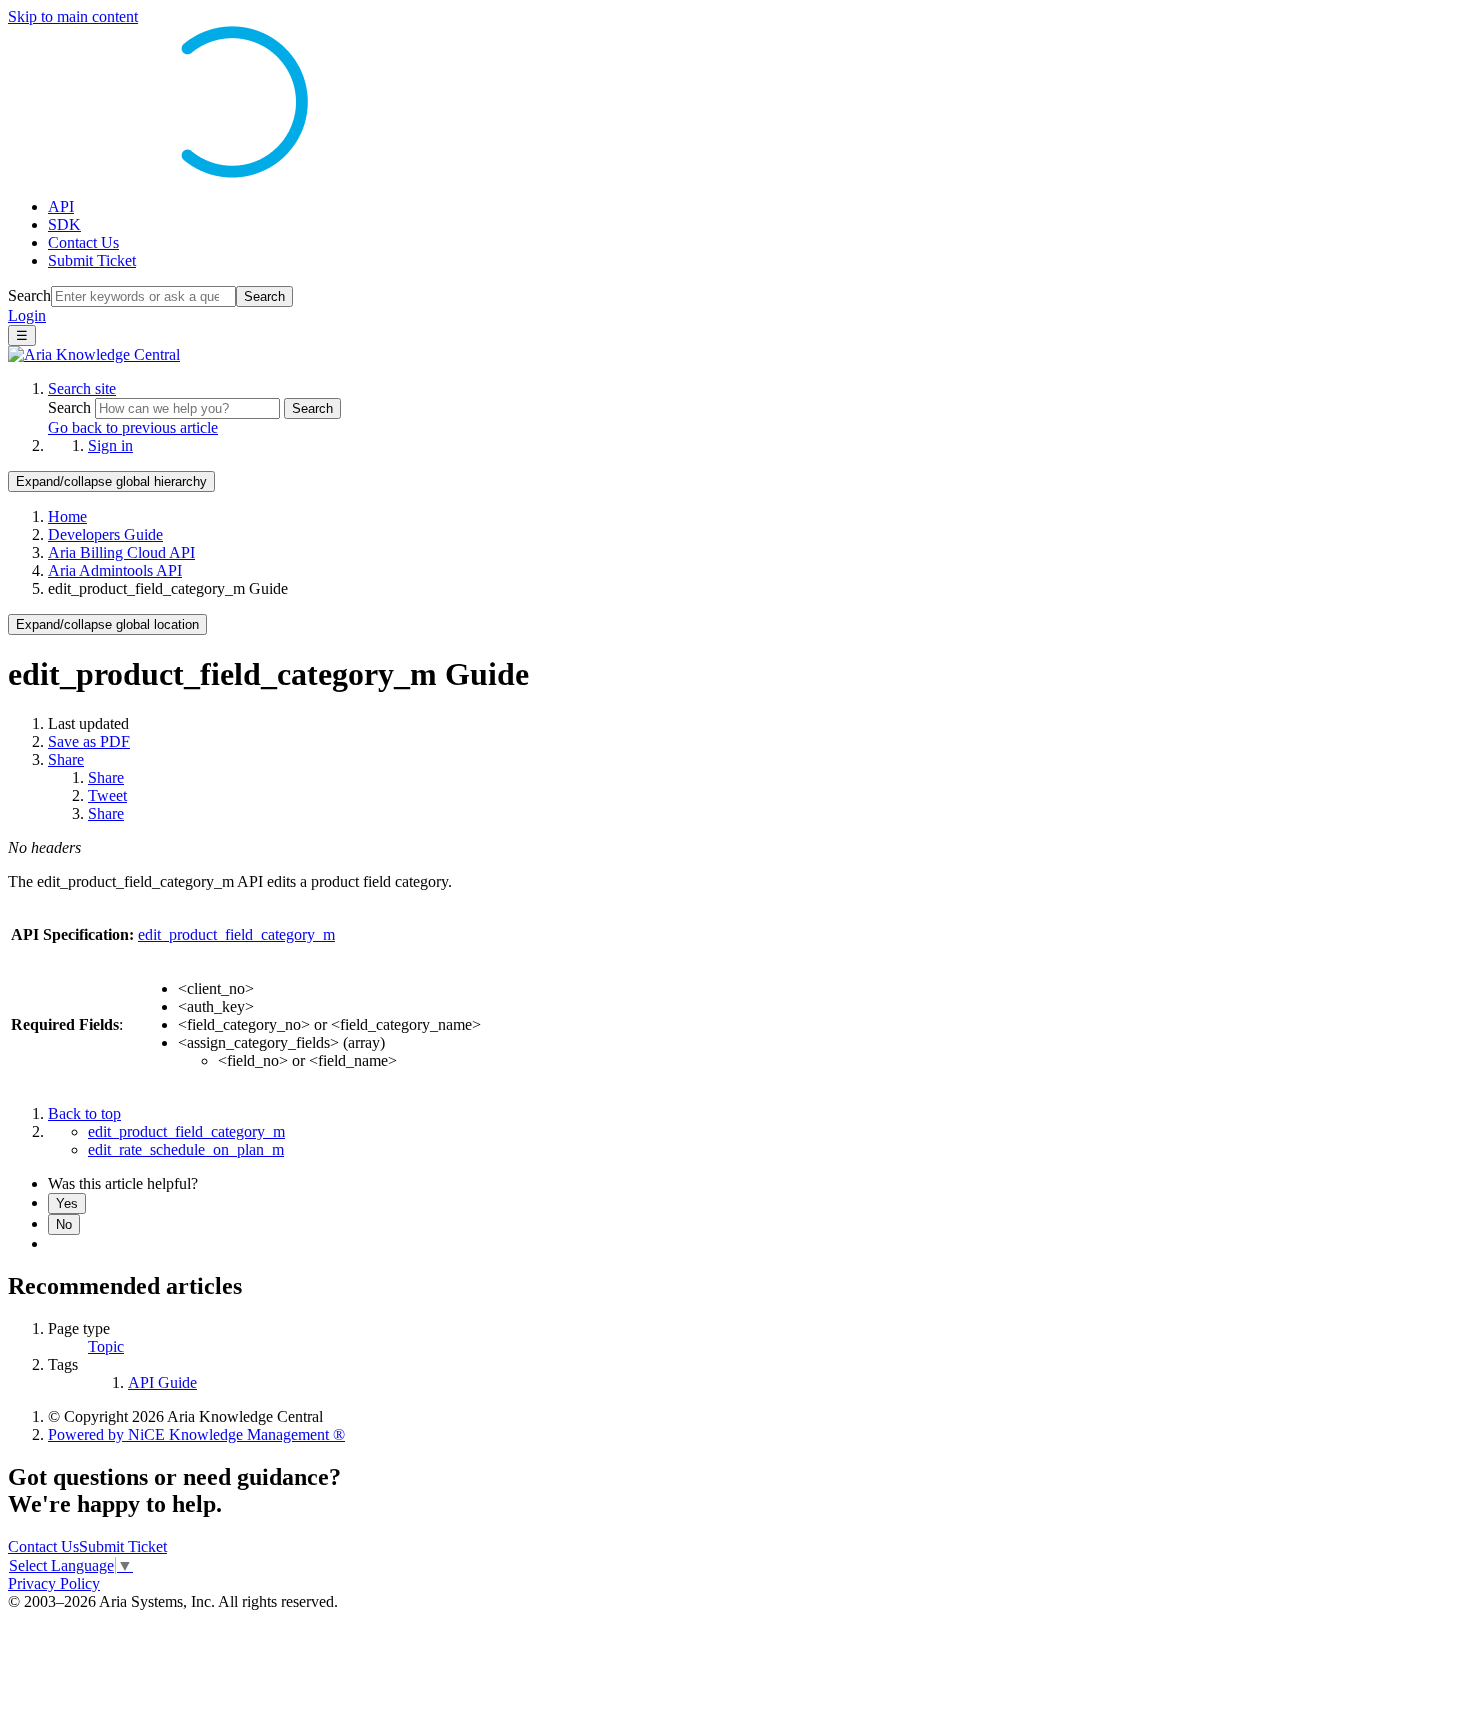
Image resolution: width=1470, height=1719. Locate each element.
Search (29, 295)
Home (67, 516)
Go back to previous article (133, 427)
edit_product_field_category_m (236, 934)
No (64, 1224)
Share (66, 759)
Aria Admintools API (115, 570)
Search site (82, 388)
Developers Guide (105, 534)
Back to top (84, 1113)
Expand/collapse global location (107, 624)
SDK (64, 224)
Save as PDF (89, 741)
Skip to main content (73, 16)
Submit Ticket (92, 260)
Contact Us (83, 242)
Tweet (107, 795)
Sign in (110, 445)
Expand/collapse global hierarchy (111, 481)
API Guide (162, 1382)
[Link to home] (94, 354)
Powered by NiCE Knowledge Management (196, 1434)
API (61, 206)
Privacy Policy (54, 1583)
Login (27, 315)
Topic (106, 1346)
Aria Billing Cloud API (121, 552)
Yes (67, 1203)
